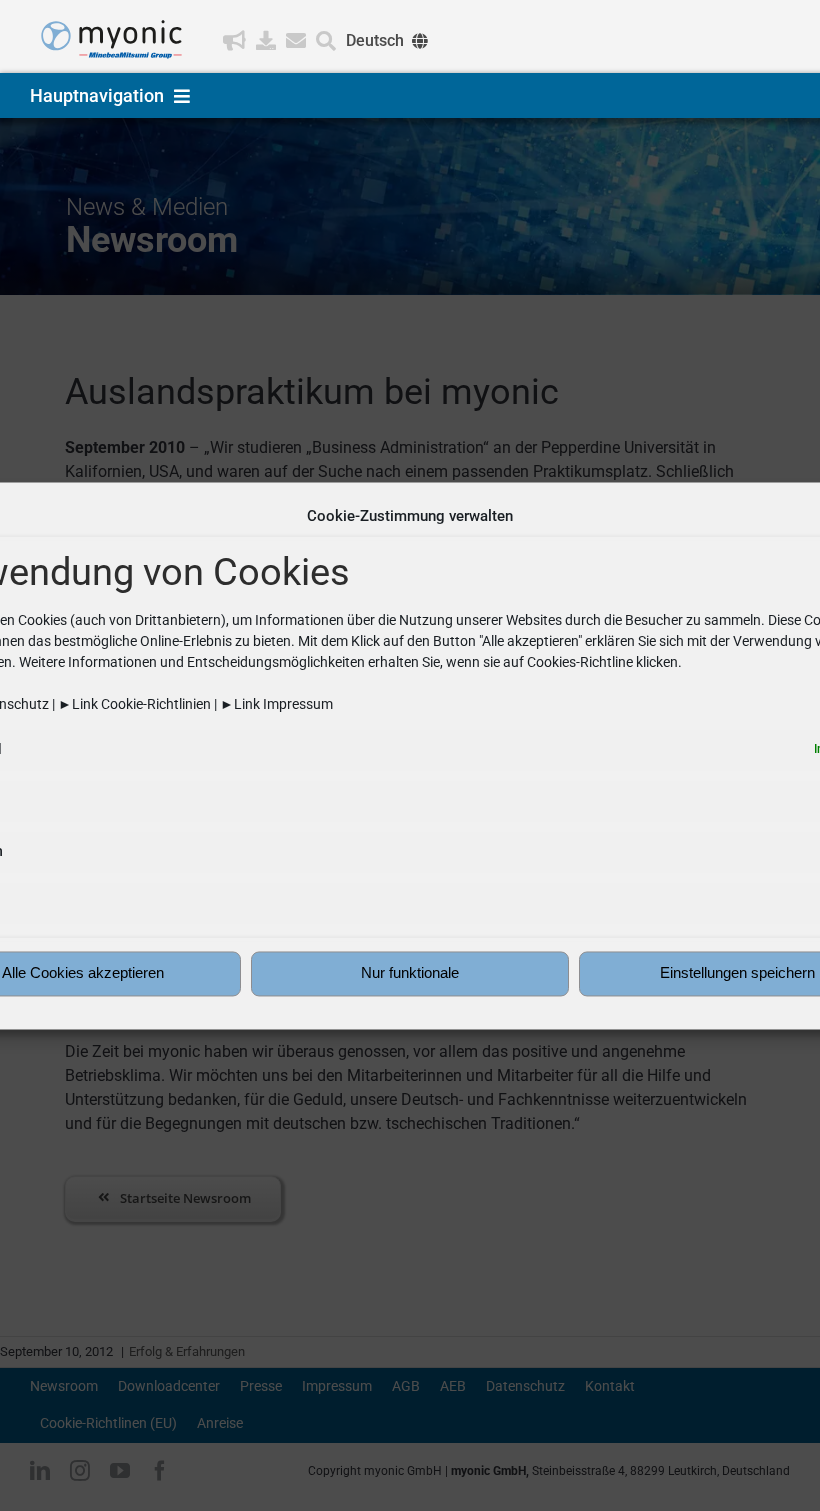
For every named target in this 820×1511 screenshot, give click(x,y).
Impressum (298, 704)
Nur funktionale (410, 973)
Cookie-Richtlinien (156, 704)
